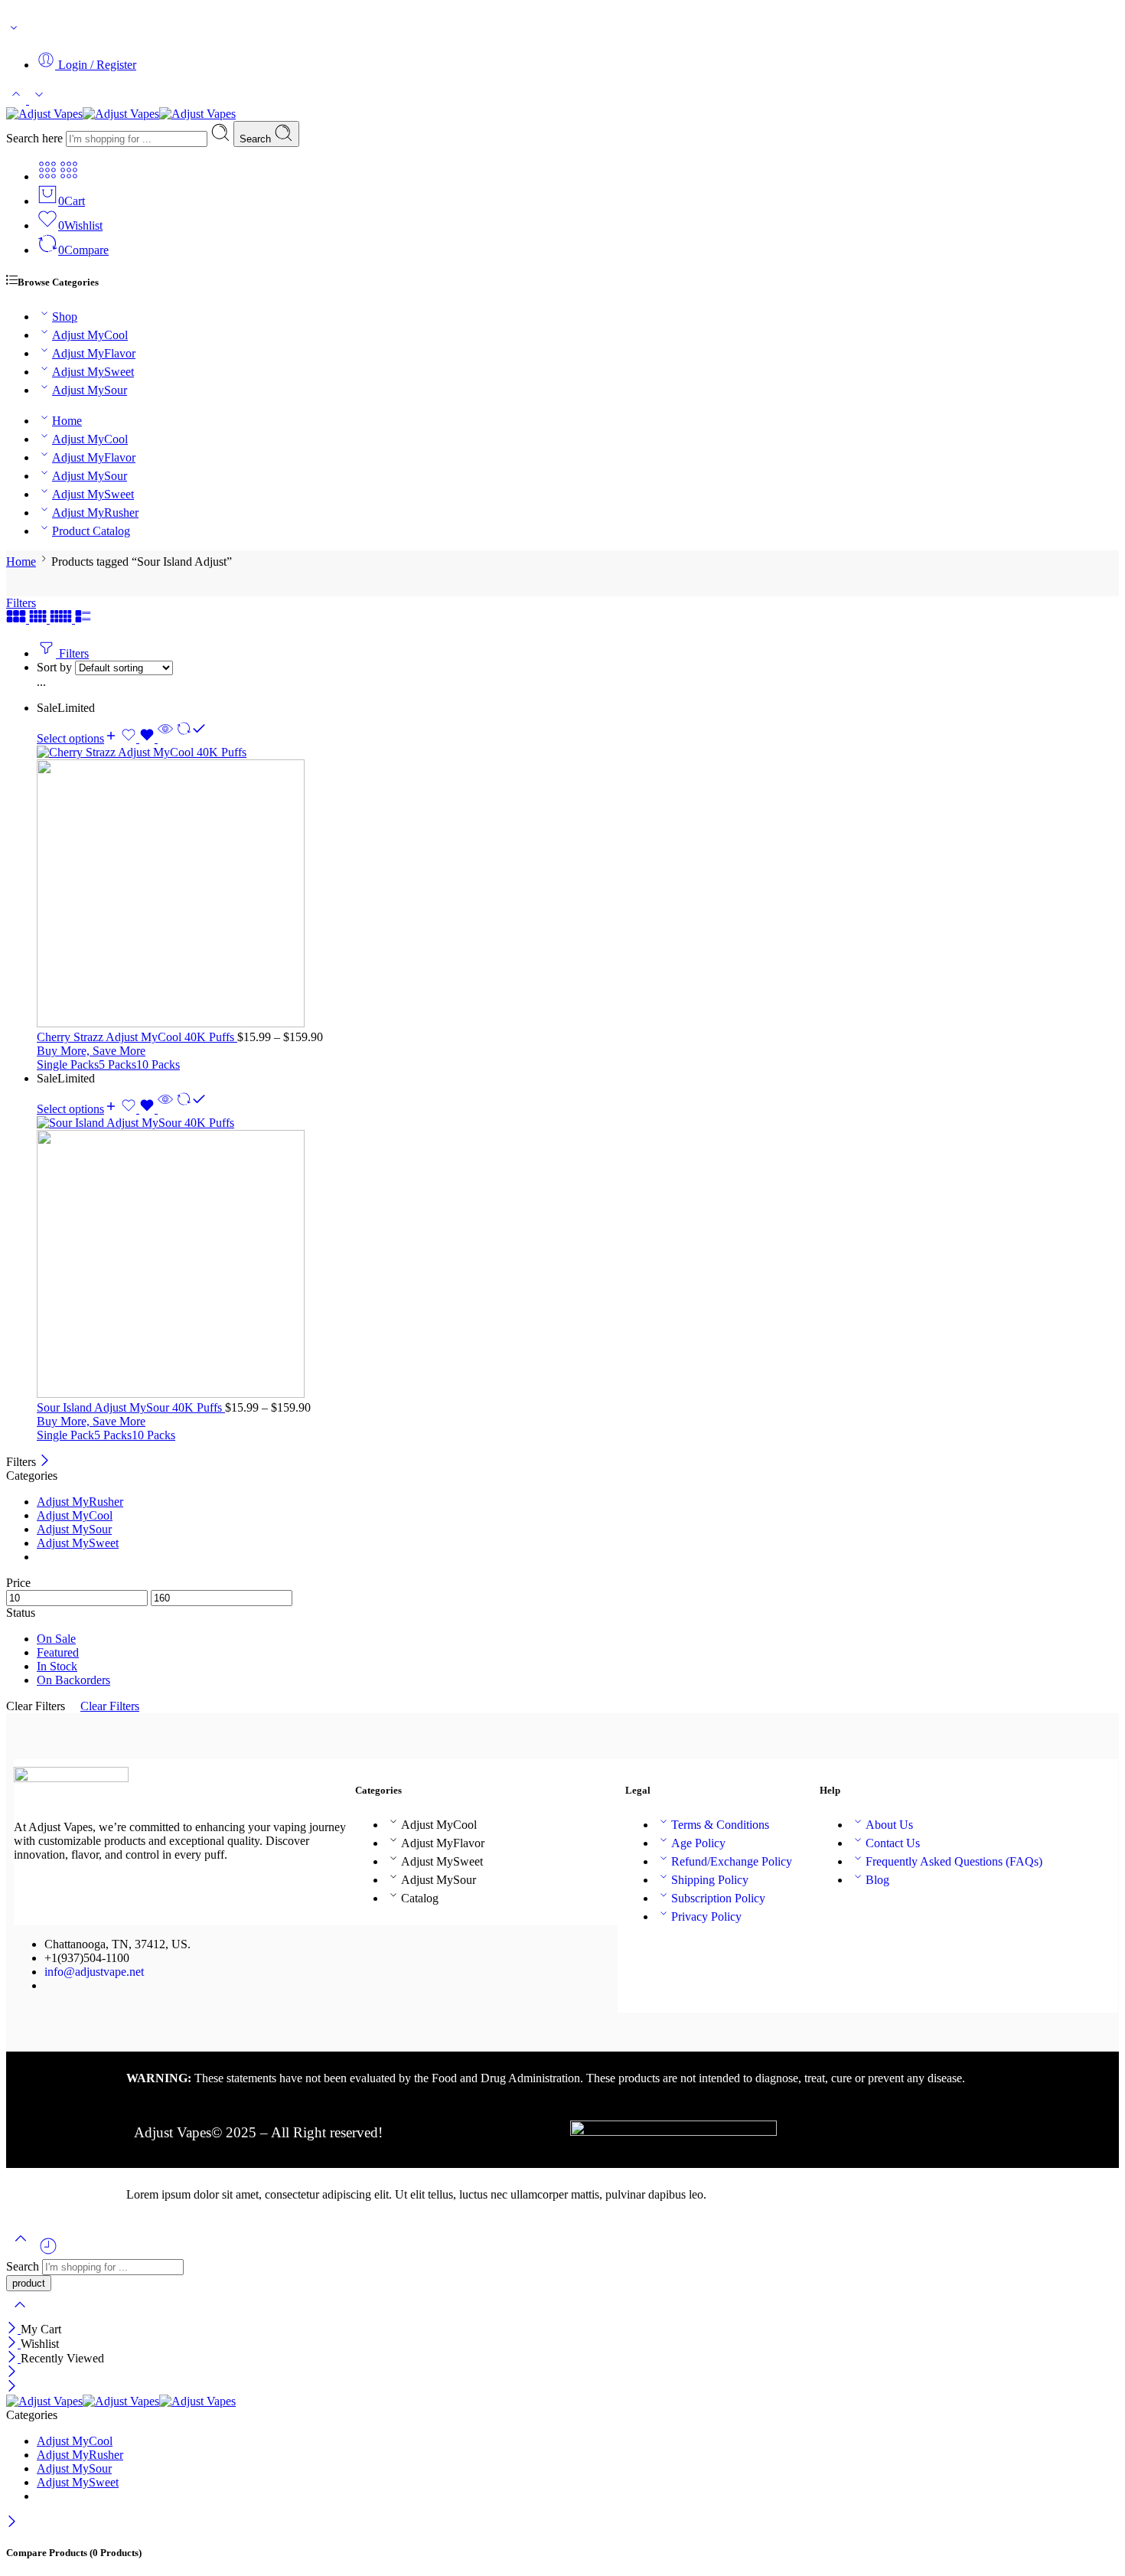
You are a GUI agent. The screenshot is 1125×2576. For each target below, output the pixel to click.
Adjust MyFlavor (94, 353)
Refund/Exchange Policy (732, 1861)
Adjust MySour (90, 390)
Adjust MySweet (93, 372)
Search (257, 139)
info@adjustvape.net (94, 1972)
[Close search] (20, 2315)
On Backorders (73, 1680)
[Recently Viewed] (48, 2252)
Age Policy (698, 1843)
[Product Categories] (47, 176)
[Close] (45, 1462)
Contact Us (893, 1843)
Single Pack (65, 1435)
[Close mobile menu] (12, 2387)
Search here (36, 138)
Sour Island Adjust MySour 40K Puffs (131, 1407)
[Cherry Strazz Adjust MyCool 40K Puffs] (578, 888)
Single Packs (68, 1064)
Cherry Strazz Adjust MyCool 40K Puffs (137, 1037)
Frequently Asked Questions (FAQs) (954, 1861)
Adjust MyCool (90, 335)
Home (67, 421)
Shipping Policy (710, 1880)
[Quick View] (165, 738)
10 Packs (158, 1064)
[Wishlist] (139, 738)
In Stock (57, 1666)
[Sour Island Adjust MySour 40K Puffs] (578, 1259)
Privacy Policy (706, 1916)
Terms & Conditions (720, 1825)
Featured (58, 1652)
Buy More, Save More (91, 1051)
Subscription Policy (718, 1898)
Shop (65, 317)
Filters (21, 603)
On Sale (56, 1639)
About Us (889, 1825)
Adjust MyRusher (95, 513)
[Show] (14, 31)
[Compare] (191, 738)
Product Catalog (91, 531)
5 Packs (117, 1064)
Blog (877, 1880)
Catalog (420, 1898)
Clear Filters (110, 1706)
